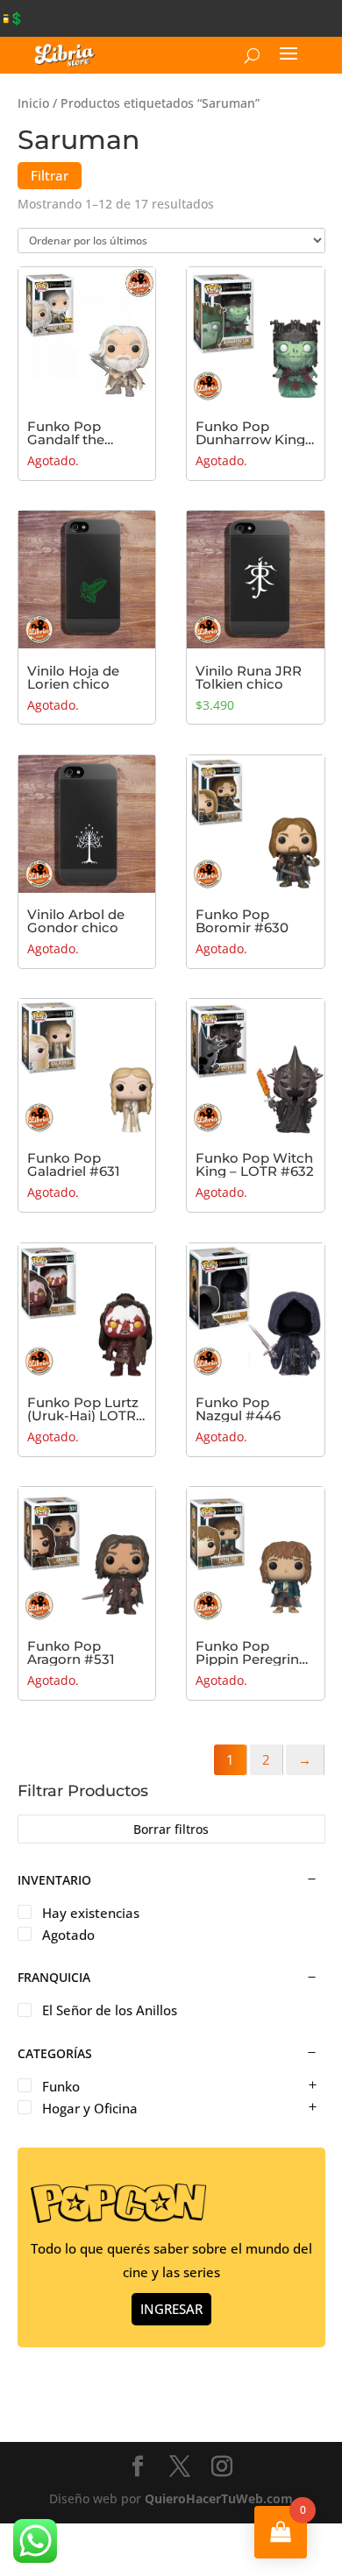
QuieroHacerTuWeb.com (219, 2498)
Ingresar (171, 2309)
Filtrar (50, 175)
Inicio (33, 103)
